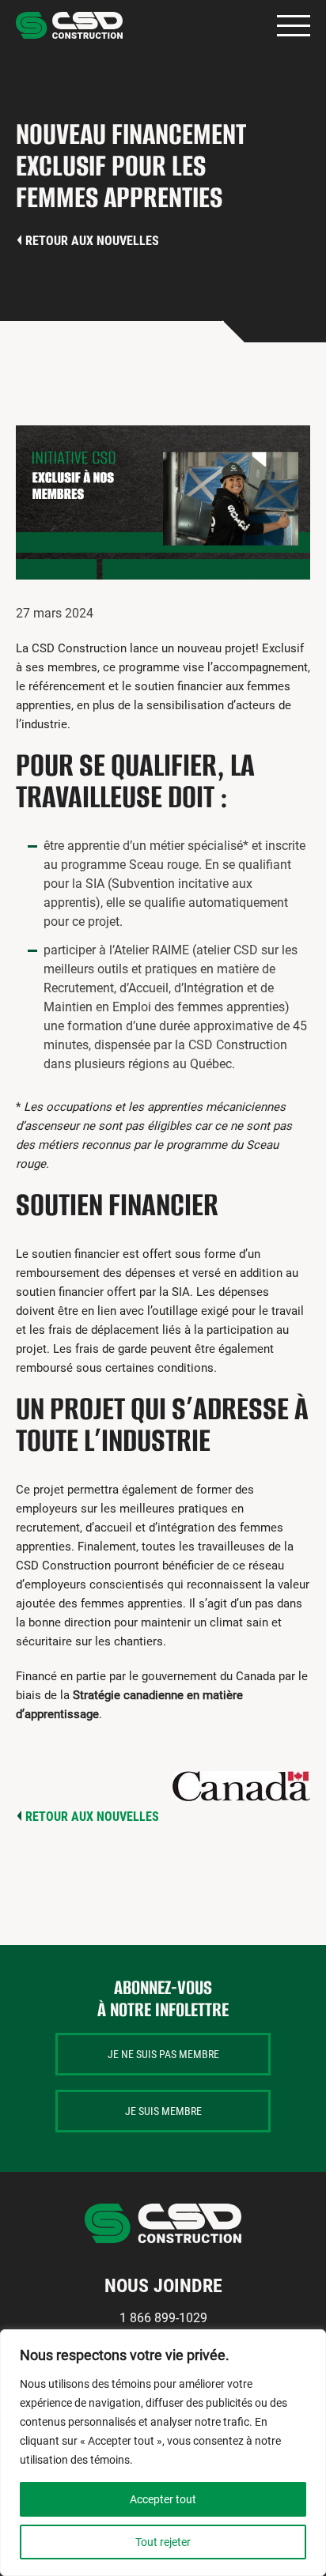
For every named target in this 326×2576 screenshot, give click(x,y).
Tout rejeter (163, 2542)
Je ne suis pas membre (163, 2054)
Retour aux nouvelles (92, 241)
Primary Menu (294, 26)
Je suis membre (163, 2111)
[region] (163, 2453)
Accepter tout (163, 2499)
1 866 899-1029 (163, 2318)
